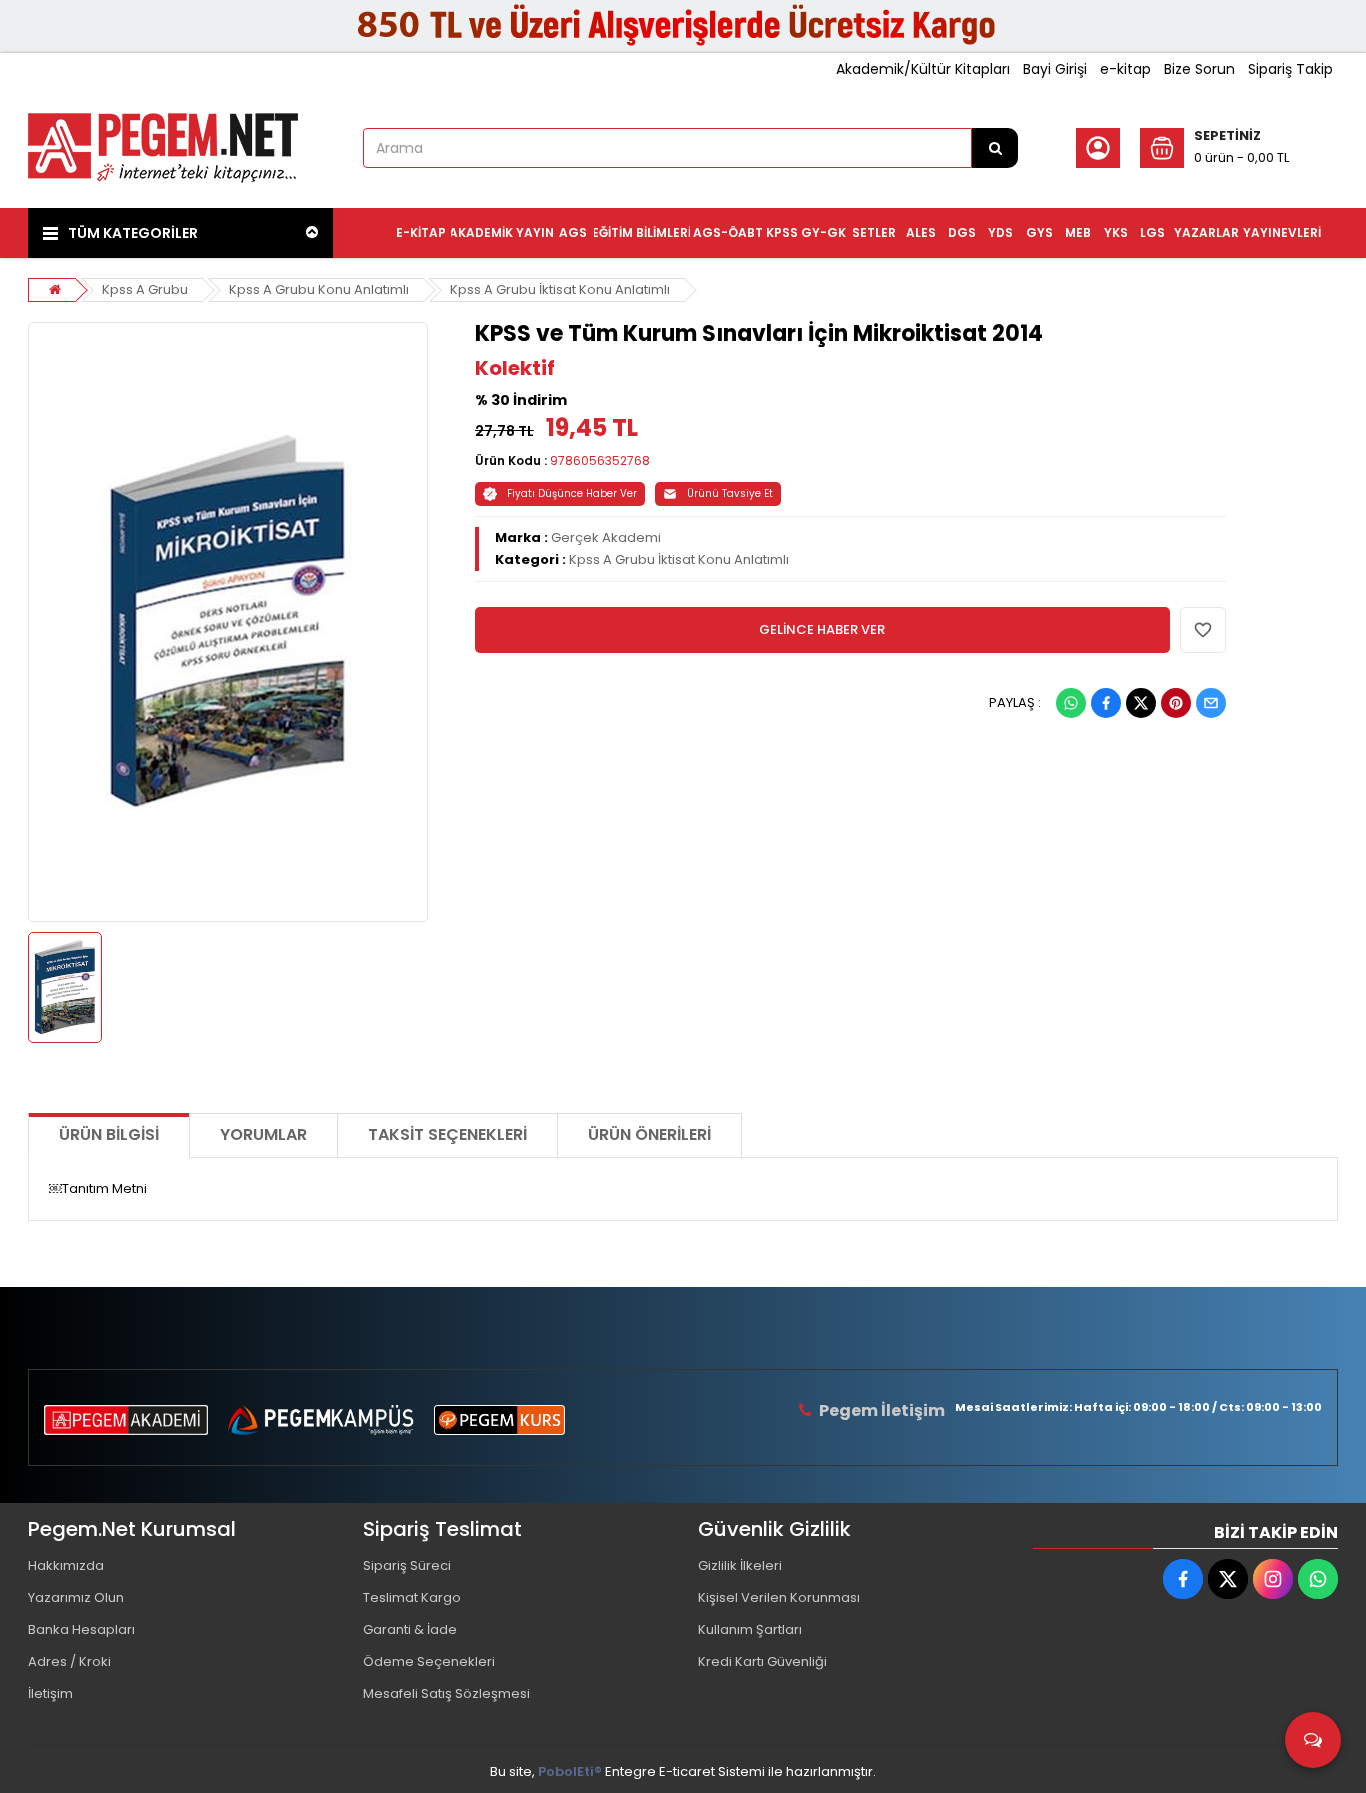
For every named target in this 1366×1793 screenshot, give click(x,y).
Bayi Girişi (1055, 69)
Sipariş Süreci (407, 1565)
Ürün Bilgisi (109, 1134)
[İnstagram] (1273, 1579)
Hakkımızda (66, 1565)
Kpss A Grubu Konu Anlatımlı (319, 289)
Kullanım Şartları (750, 1629)
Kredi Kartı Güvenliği (762, 1661)
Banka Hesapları (81, 1629)
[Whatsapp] (1071, 703)
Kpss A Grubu (145, 289)
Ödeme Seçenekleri (429, 1661)
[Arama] (995, 148)
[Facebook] (1106, 703)
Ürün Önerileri (649, 1134)
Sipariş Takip (1290, 69)
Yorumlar (263, 1134)
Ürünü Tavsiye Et (730, 493)
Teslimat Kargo (412, 1597)
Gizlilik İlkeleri (740, 1565)
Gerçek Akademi (606, 537)
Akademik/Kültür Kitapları (923, 69)
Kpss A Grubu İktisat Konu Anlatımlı (560, 289)
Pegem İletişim (882, 1410)
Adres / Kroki (69, 1661)
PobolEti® (570, 1771)
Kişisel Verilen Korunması (779, 1597)
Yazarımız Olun (76, 1597)
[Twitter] (1141, 703)
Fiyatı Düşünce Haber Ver (572, 493)
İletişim (50, 1693)
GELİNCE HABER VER (822, 629)
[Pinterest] (1176, 703)
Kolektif (515, 368)
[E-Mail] (1211, 703)
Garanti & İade (410, 1629)
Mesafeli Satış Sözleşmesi (446, 1693)
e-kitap (1125, 69)
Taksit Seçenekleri (447, 1134)
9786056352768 (600, 460)
